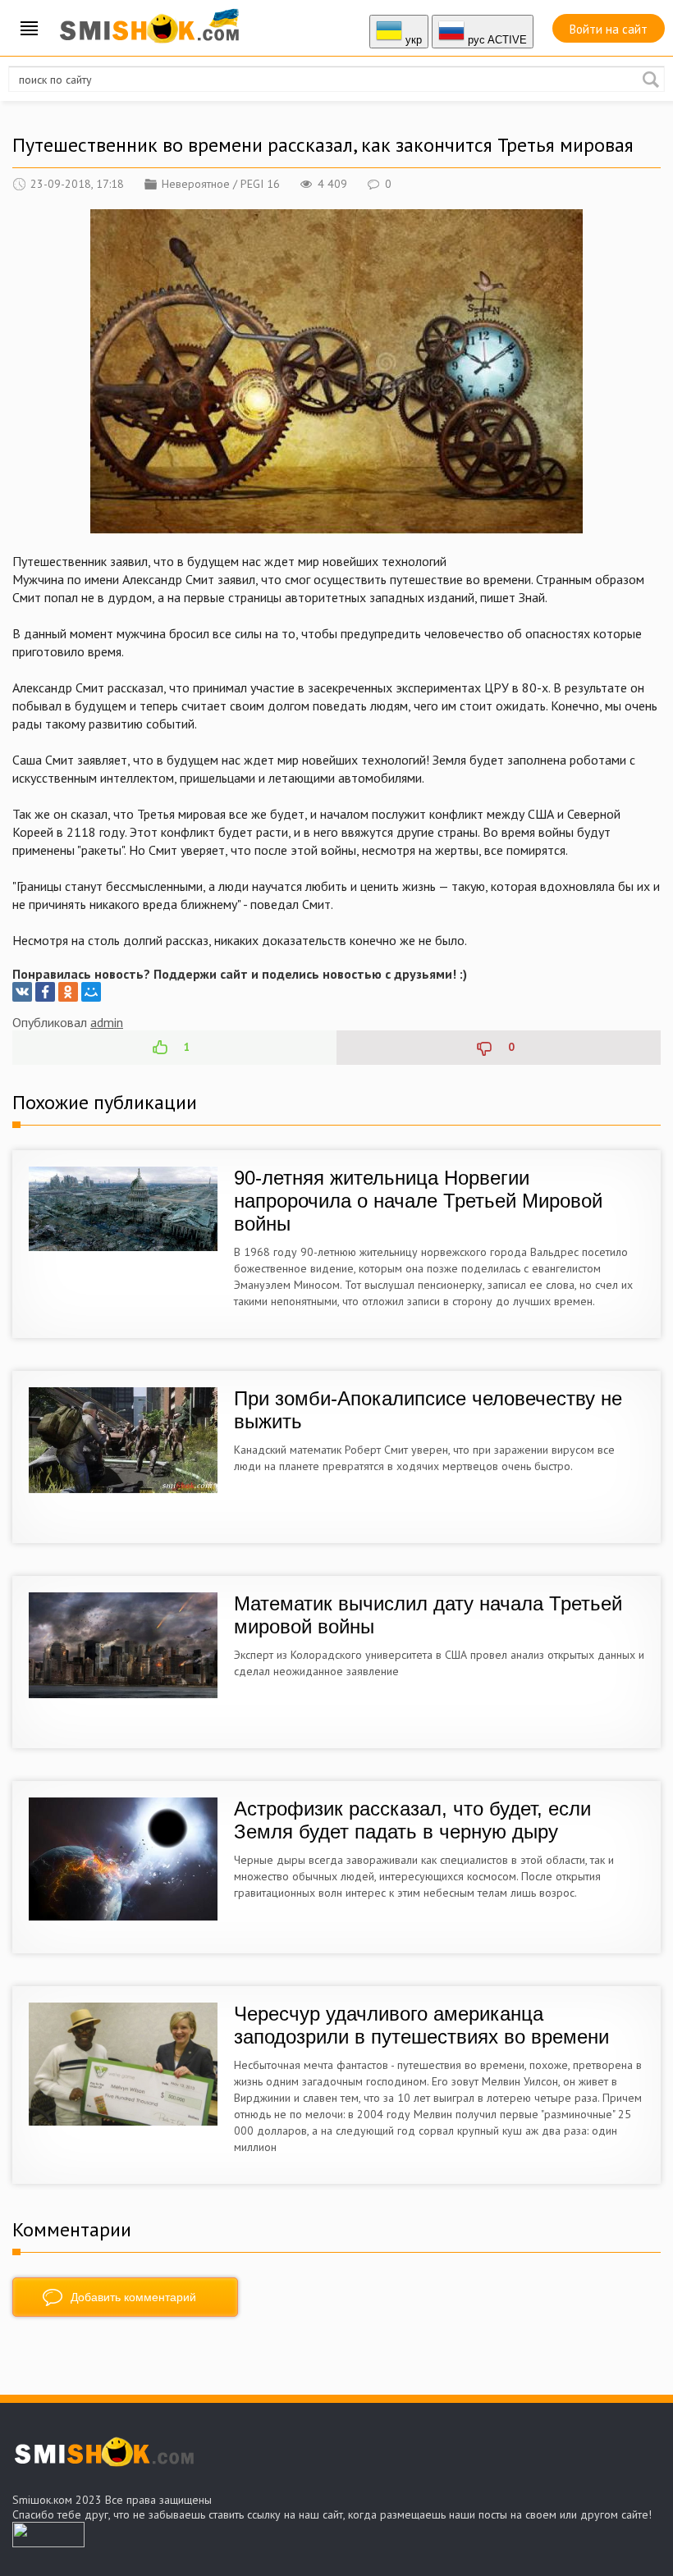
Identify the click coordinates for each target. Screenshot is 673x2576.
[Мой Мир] (91, 992)
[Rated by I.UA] (48, 2542)
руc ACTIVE (496, 40)
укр (412, 40)
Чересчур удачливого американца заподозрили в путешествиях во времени (421, 2025)
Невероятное (196, 184)
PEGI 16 (260, 184)
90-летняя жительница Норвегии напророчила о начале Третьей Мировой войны (418, 1201)
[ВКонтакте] (22, 992)
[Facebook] (45, 992)
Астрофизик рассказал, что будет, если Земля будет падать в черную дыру (412, 1820)
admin (107, 1022)
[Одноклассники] (68, 992)
